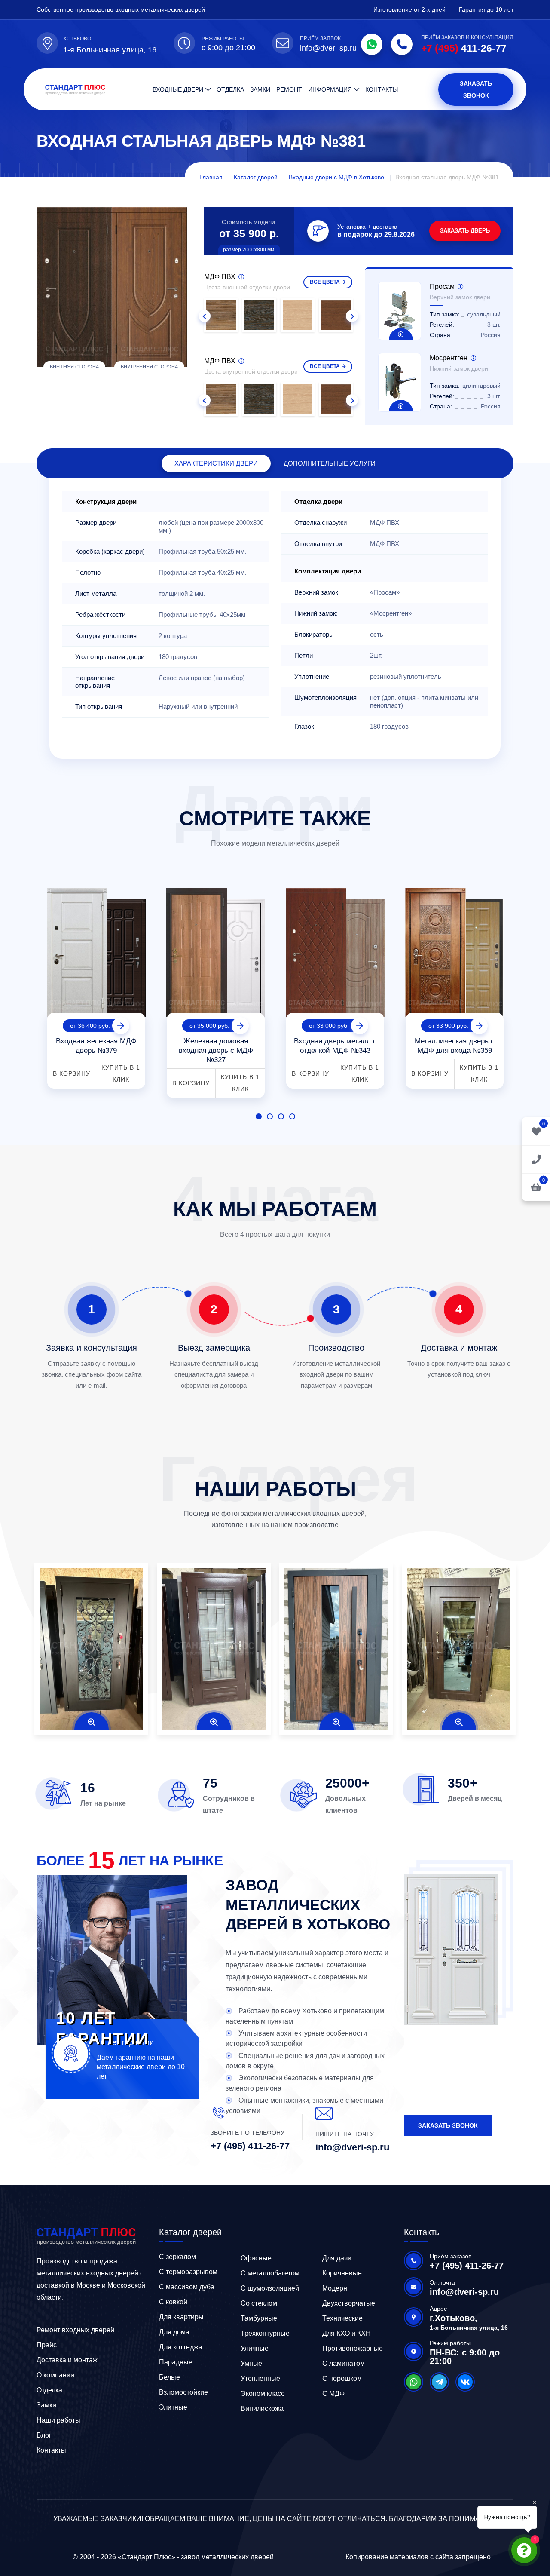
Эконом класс (263, 2394)
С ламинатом (344, 2363)
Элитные (173, 2407)
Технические (342, 2318)
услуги (330, 463)
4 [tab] (292, 1116)
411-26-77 (464, 48)
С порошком (342, 2378)
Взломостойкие (183, 2392)
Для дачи (337, 2258)
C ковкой (173, 2302)
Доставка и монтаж (67, 2360)
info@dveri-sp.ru (328, 48)
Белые (170, 2377)
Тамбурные (259, 2318)
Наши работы (58, 2420)
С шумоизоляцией (270, 2288)
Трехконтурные (265, 2333)
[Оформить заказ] (536, 1159)
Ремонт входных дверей (75, 2330)
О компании (55, 2375)
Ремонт (289, 89)
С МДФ (333, 2394)
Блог (44, 2435)
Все (325, 282)
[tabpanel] (96, 985)
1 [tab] (259, 1116)
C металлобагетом (270, 2273)
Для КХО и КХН (347, 2333)
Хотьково (77, 39)
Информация (330, 89)
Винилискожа (262, 2409)
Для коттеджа (181, 2347)
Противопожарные (353, 2348)
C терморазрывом (188, 2272)
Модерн (335, 2288)
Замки (260, 89)
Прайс (47, 2345)
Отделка (230, 89)
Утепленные (260, 2378)
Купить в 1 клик (121, 1073)
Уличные (255, 2348)
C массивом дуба (187, 2287)
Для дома (174, 2332)
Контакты (382, 89)
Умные (251, 2363)
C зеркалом (177, 2257)
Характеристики (216, 463)
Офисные (256, 2258)
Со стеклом (259, 2303)
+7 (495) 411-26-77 (250, 2146)
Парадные (176, 2362)
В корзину (72, 1073)
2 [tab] (270, 1116)
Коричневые (342, 2273)
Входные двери (178, 89)
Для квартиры (181, 2317)
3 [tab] (281, 1116)
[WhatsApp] (372, 44)
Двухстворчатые (349, 2303)
